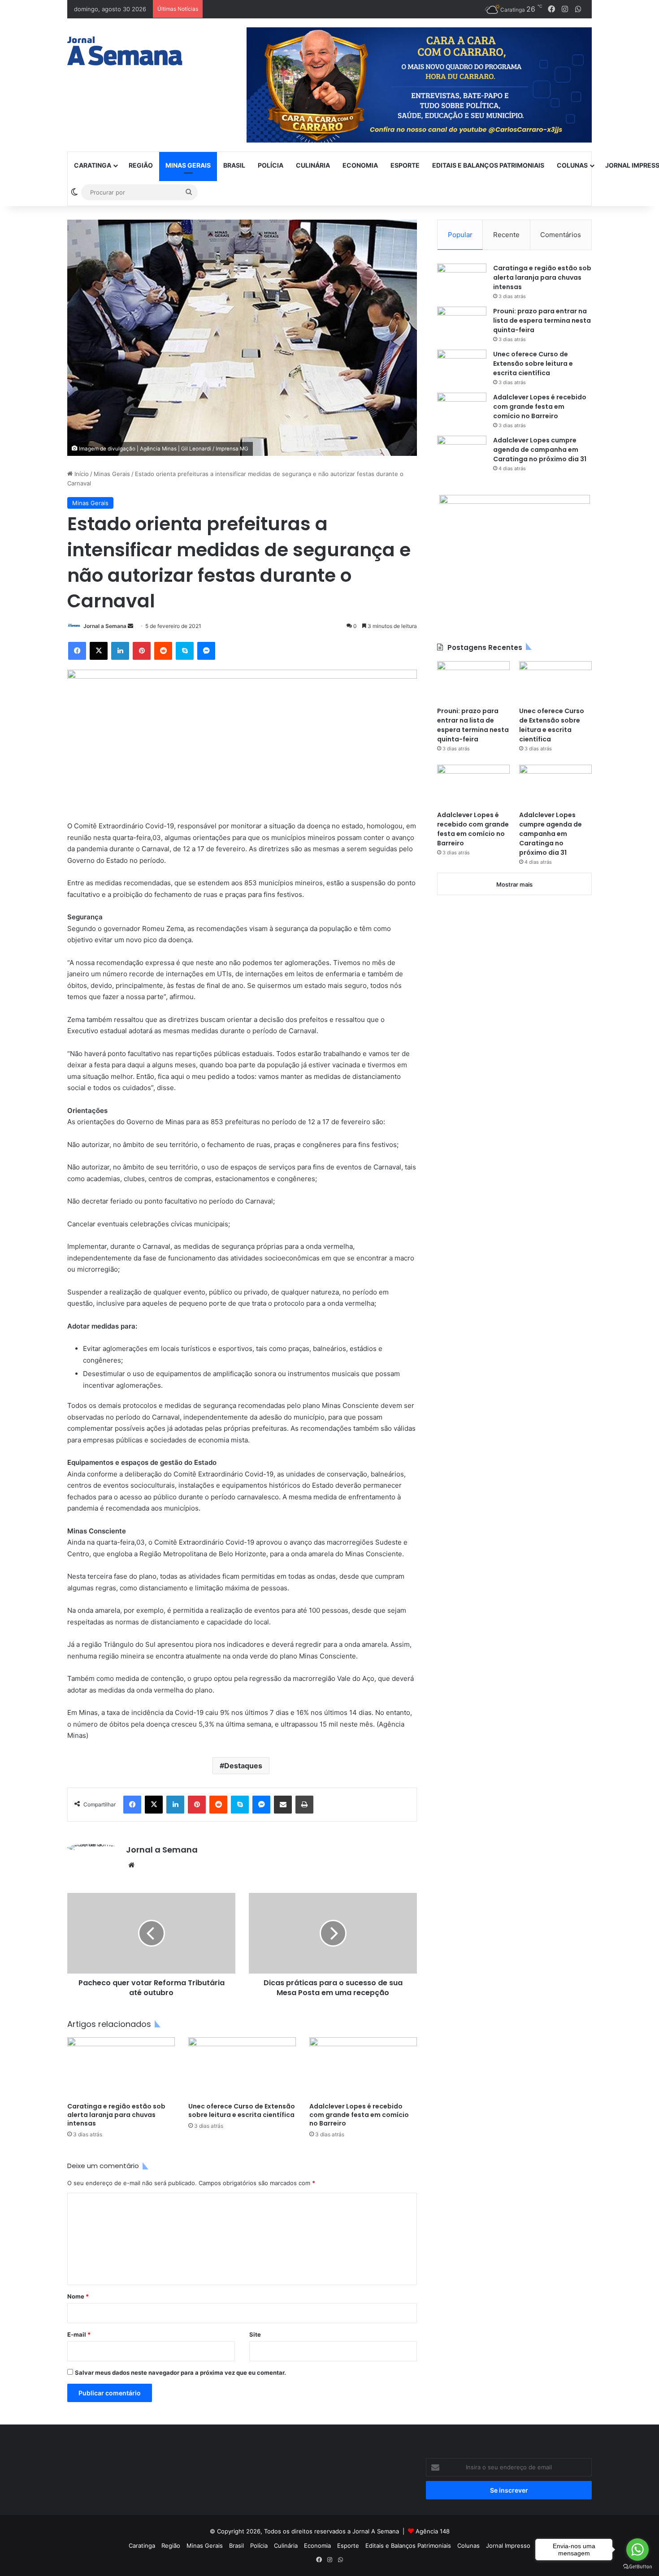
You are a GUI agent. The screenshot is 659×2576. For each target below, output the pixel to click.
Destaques (243, 1766)
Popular (460, 235)
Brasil (234, 165)
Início (81, 474)
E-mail (79, 2334)
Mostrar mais (514, 884)
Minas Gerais (188, 165)
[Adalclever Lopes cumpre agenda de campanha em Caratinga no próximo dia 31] (462, 452)
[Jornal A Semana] (125, 51)
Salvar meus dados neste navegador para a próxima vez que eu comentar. (180, 2373)
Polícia (271, 165)
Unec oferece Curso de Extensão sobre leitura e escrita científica (242, 2111)
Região (141, 165)
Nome (78, 2296)
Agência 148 (433, 2531)
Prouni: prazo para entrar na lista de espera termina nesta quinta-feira (542, 320)
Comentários (561, 235)
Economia (360, 165)
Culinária (313, 165)
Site (255, 2334)
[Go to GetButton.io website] (637, 2567)
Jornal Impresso (508, 2546)
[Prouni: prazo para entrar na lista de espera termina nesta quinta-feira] (462, 323)
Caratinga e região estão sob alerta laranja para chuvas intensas (116, 2115)
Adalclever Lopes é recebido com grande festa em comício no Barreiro (359, 2115)
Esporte (405, 165)
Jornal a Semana (105, 626)
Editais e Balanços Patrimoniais (488, 165)
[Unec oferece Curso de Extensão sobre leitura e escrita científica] (242, 2067)
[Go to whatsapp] (637, 2550)
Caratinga (93, 165)
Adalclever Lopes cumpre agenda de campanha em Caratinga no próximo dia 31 (540, 450)
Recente (506, 235)
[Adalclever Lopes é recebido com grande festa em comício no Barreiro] (363, 2067)
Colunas (572, 165)
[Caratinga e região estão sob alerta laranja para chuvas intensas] (121, 2067)
